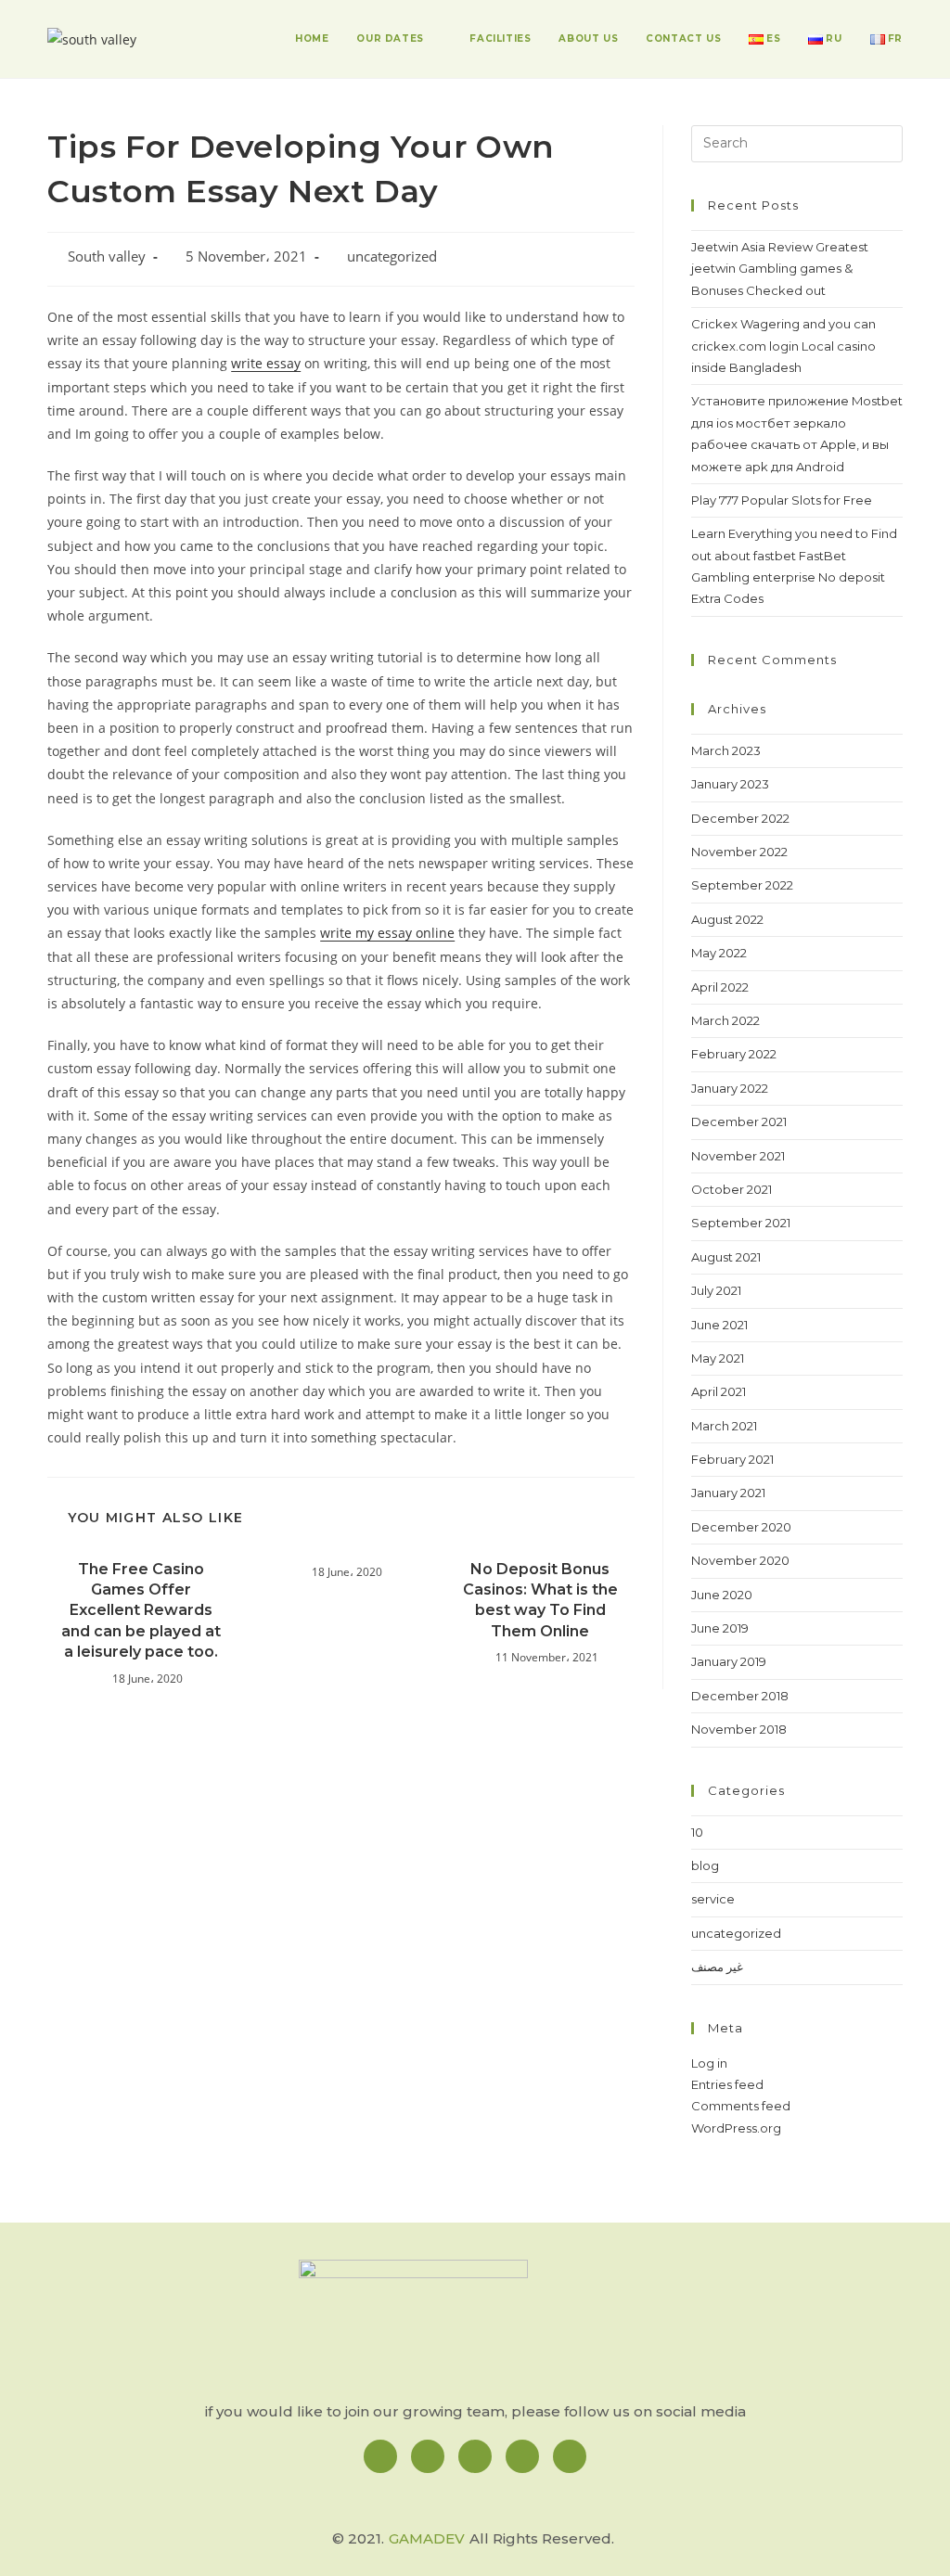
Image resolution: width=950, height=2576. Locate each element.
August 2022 (727, 919)
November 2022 (739, 852)
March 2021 (724, 1426)
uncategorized (392, 256)
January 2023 (730, 784)
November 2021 (738, 1156)
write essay (266, 363)
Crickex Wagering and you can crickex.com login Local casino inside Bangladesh (783, 346)
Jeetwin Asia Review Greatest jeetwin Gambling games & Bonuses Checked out (780, 269)
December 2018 (740, 1696)
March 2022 (725, 1020)
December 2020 (741, 1527)
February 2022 (734, 1054)
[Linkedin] (475, 2456)
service (713, 1899)
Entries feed (727, 2084)
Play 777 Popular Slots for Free (782, 500)
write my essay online (387, 933)
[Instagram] (428, 2456)
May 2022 (719, 953)
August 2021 (726, 1257)
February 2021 (732, 1459)
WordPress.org (736, 2128)
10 (697, 1832)
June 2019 (720, 1628)
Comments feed (741, 2106)
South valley (107, 256)
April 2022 (720, 987)
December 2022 (740, 818)
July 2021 (716, 1290)
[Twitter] (522, 2456)
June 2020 (722, 1595)
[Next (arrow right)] (918, 1288)
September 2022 (742, 885)
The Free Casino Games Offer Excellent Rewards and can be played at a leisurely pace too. (141, 1611)
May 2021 (718, 1358)
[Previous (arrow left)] (32, 1288)
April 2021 (719, 1391)
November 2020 (740, 1560)
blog (705, 1865)
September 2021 (741, 1223)
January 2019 (729, 1661)
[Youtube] (570, 2456)
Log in (709, 2063)
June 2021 (719, 1325)
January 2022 (730, 1088)
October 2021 (732, 1189)
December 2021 (739, 1121)
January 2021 (728, 1493)
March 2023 (726, 750)
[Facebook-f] (380, 2456)
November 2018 (739, 1729)
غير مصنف (717, 1967)
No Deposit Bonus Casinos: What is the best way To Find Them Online (540, 1600)
